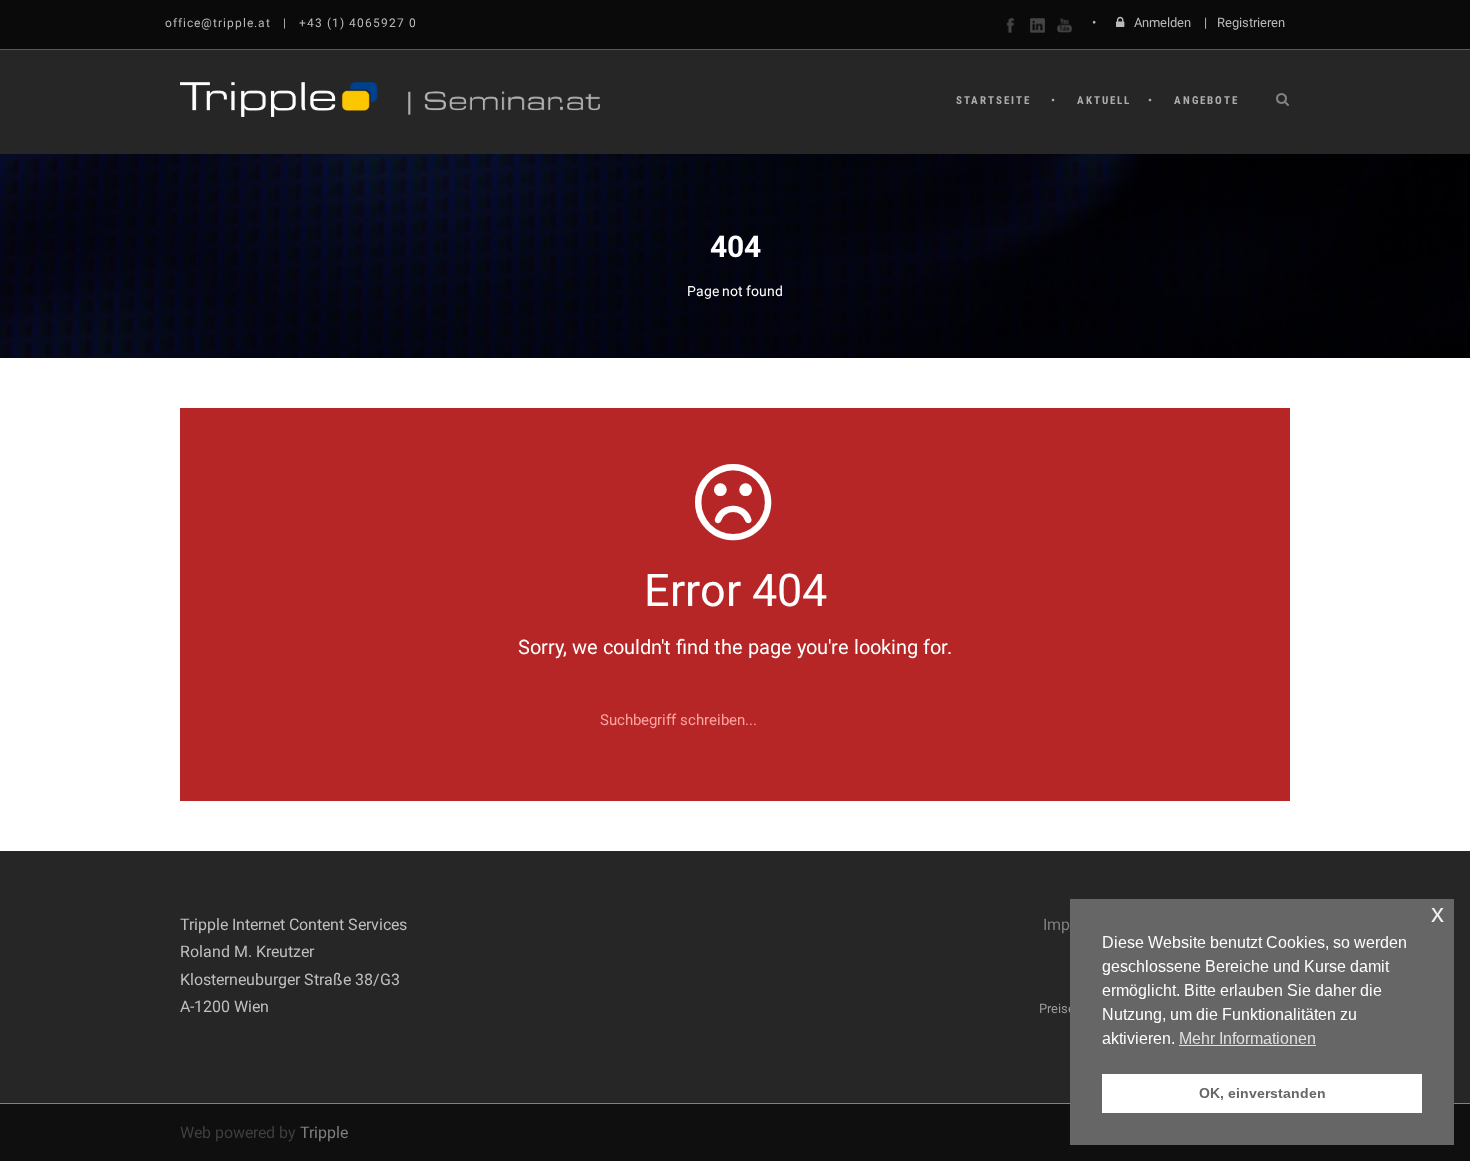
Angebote (1206, 100)
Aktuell (1104, 100)
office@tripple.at (218, 23)
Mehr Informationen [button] (1247, 1038)
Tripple (324, 1132)
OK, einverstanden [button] (1262, 1093)
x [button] (1437, 913)
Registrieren (1251, 22)
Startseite (993, 100)
